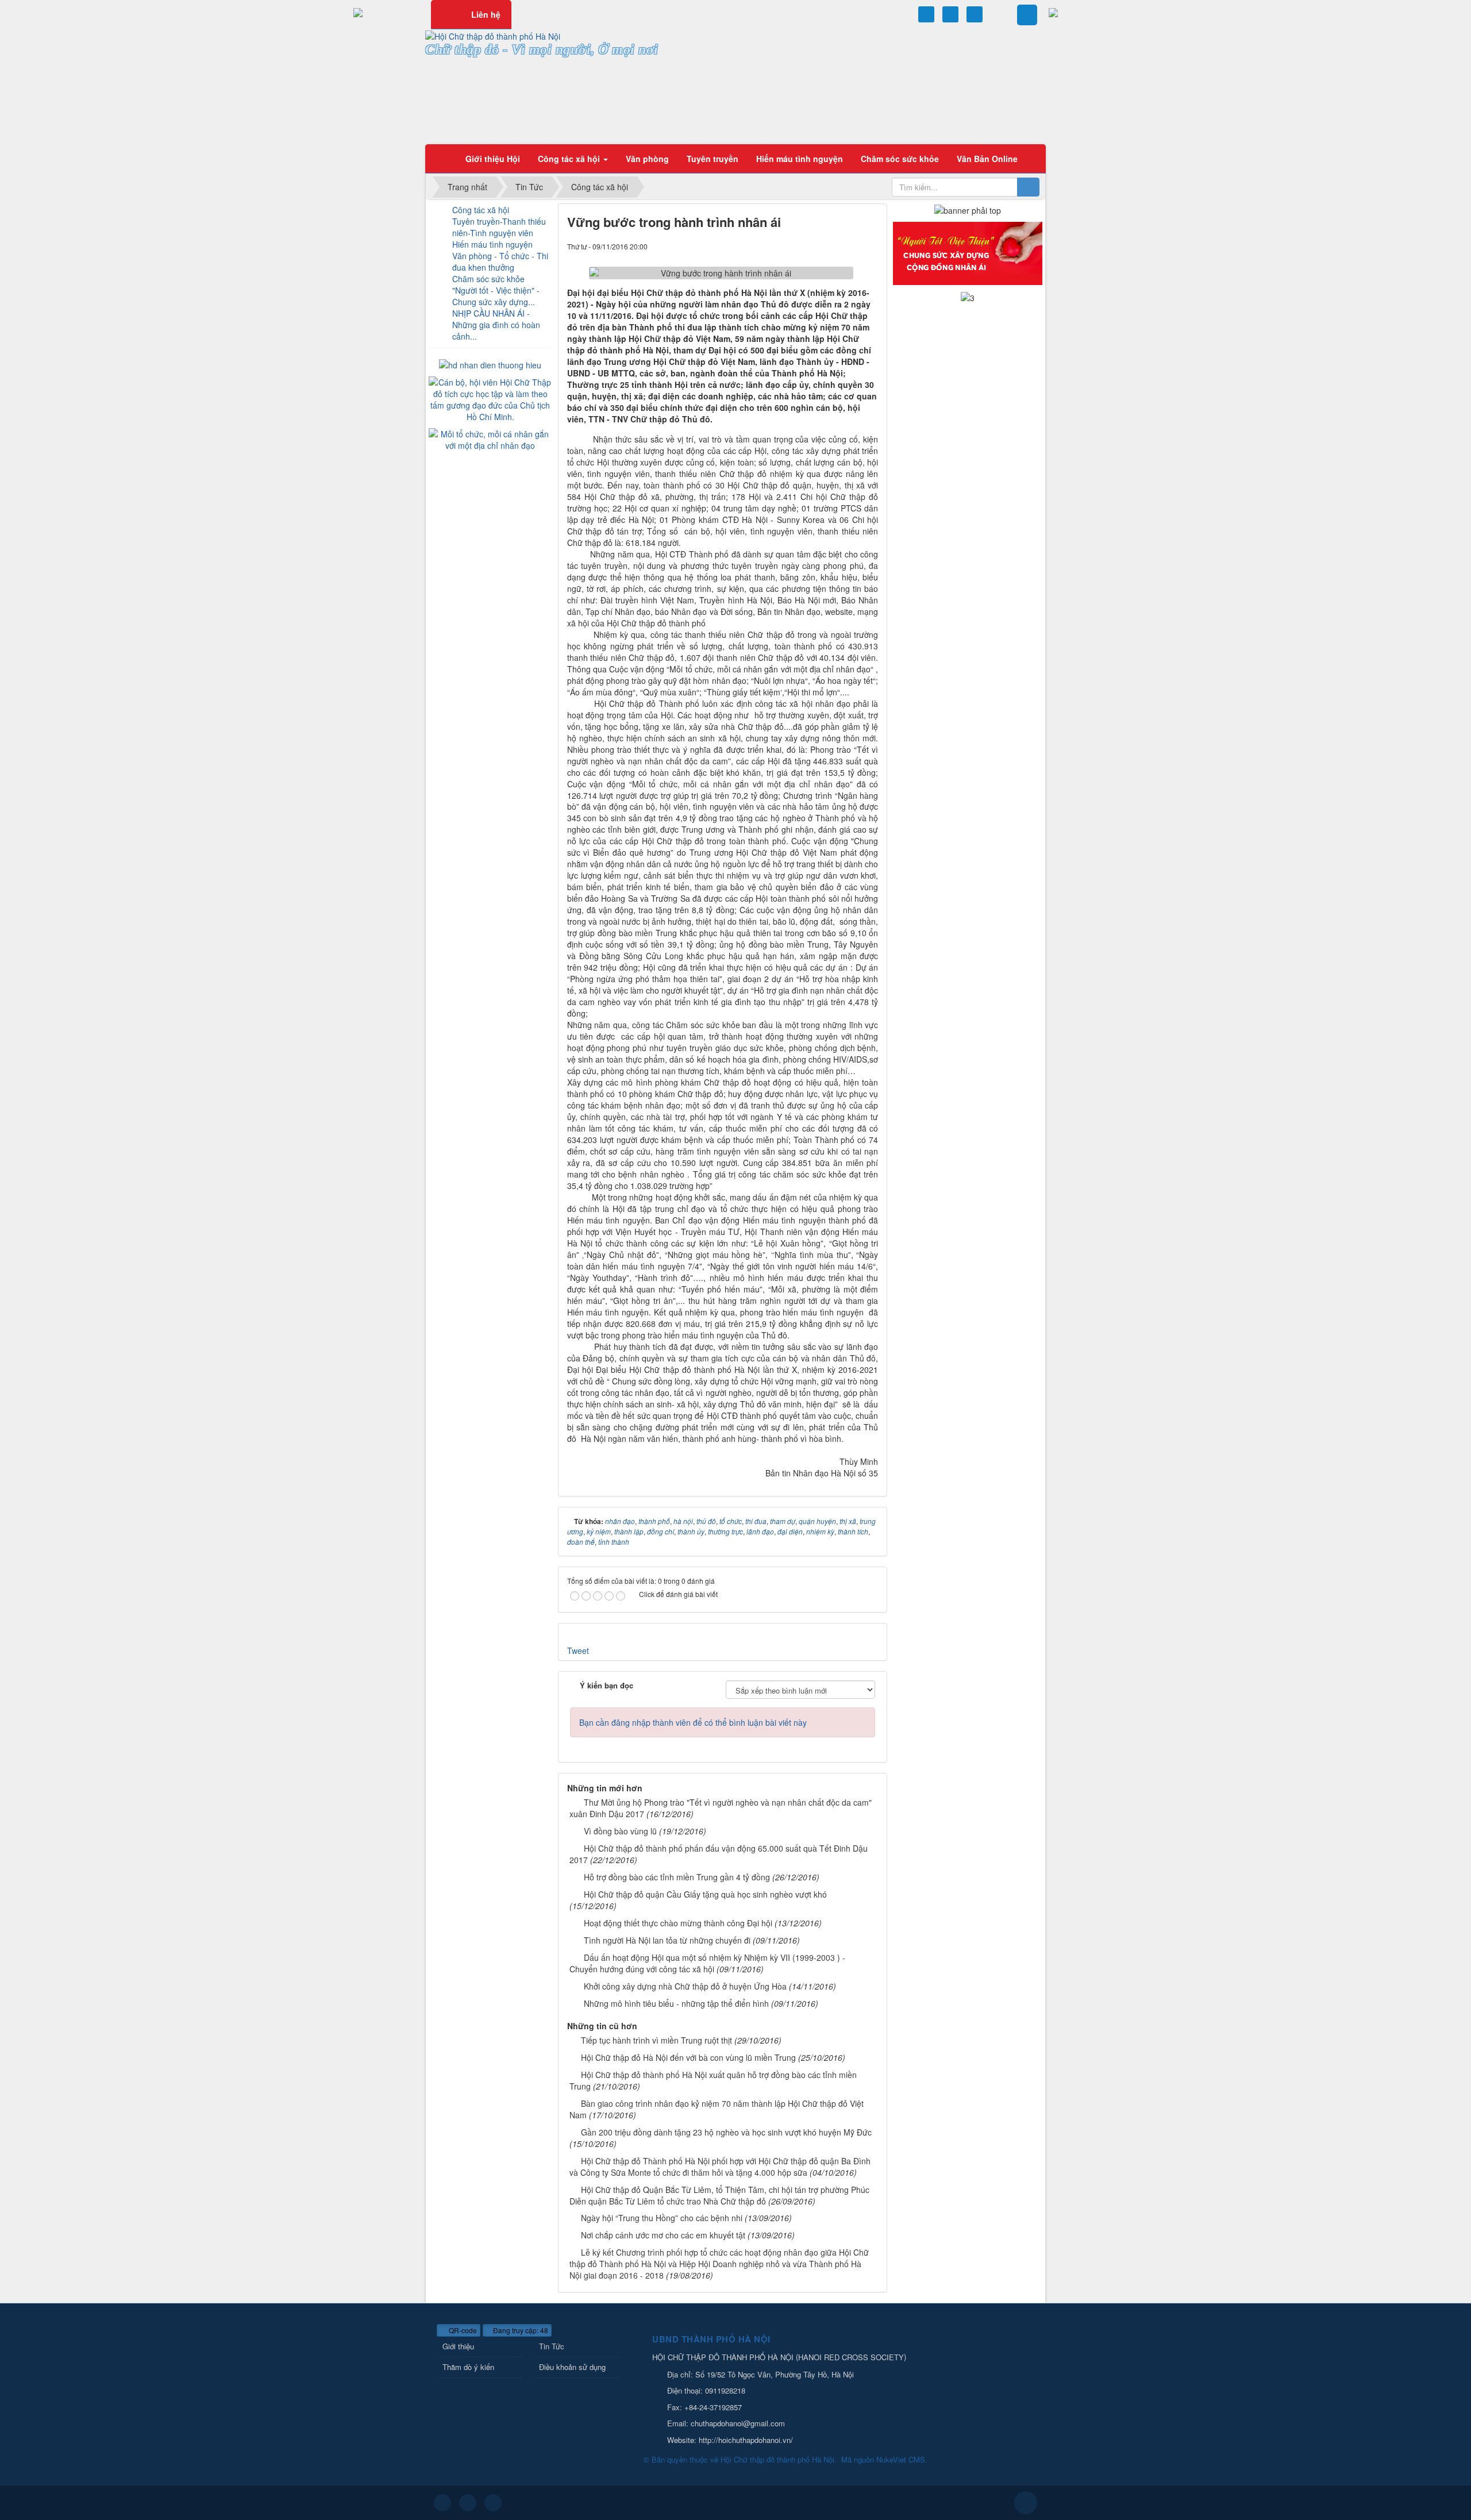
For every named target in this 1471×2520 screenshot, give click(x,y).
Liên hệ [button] (486, 14)
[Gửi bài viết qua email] (830, 246)
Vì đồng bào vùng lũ (620, 1831)
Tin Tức (552, 2346)
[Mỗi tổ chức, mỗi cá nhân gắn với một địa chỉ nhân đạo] (490, 438)
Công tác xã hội (481, 210)
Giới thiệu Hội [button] (493, 159)
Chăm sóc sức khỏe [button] (900, 159)
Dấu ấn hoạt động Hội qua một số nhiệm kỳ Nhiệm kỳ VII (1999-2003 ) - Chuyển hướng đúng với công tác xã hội (707, 1963)
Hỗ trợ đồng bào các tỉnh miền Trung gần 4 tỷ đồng (677, 1877)
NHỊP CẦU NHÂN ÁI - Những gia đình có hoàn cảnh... (496, 325)
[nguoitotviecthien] (968, 252)
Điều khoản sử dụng (572, 2367)
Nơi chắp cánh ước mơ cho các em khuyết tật (663, 2235)
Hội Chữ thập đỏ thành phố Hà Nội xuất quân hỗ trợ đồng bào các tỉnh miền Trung (713, 2080)
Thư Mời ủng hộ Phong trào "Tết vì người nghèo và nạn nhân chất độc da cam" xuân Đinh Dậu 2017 (721, 1808)
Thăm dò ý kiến (468, 2367)
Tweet (578, 1650)
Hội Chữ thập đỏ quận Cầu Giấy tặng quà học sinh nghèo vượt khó (705, 1894)
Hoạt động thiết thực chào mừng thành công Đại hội (678, 1923)
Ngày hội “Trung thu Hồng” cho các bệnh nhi (662, 2218)
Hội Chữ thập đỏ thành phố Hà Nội (777, 2459)
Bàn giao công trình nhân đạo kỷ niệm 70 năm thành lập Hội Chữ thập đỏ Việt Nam (717, 2109)
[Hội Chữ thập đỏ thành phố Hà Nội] (493, 35)
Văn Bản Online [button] (987, 159)
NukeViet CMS (901, 2459)
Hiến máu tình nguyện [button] (800, 159)
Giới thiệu (458, 2346)
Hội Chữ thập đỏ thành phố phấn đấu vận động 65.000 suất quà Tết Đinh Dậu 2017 (719, 1854)
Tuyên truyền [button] (713, 159)
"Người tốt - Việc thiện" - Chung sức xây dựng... (496, 296)
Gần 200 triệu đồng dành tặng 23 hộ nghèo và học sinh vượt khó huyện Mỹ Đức (726, 2132)
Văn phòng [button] (647, 159)
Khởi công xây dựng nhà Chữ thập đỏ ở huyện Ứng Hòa (685, 1986)
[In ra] (850, 246)
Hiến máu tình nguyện (492, 244)
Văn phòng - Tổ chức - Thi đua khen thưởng (500, 261)
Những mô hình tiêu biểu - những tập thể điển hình (676, 2003)
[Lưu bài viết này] (869, 246)
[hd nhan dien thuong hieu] (490, 364)
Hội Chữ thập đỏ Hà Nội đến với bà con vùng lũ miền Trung (688, 2057)
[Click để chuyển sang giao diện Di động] (493, 2503)
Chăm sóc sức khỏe (488, 279)
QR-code (462, 2330)
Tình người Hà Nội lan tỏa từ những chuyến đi (667, 1940)
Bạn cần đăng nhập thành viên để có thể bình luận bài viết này (693, 1722)
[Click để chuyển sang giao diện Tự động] (442, 2503)
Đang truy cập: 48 (520, 2330)
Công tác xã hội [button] (570, 159)
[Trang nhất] (442, 159)
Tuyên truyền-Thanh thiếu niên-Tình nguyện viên (499, 227)
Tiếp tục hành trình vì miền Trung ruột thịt (656, 2040)
